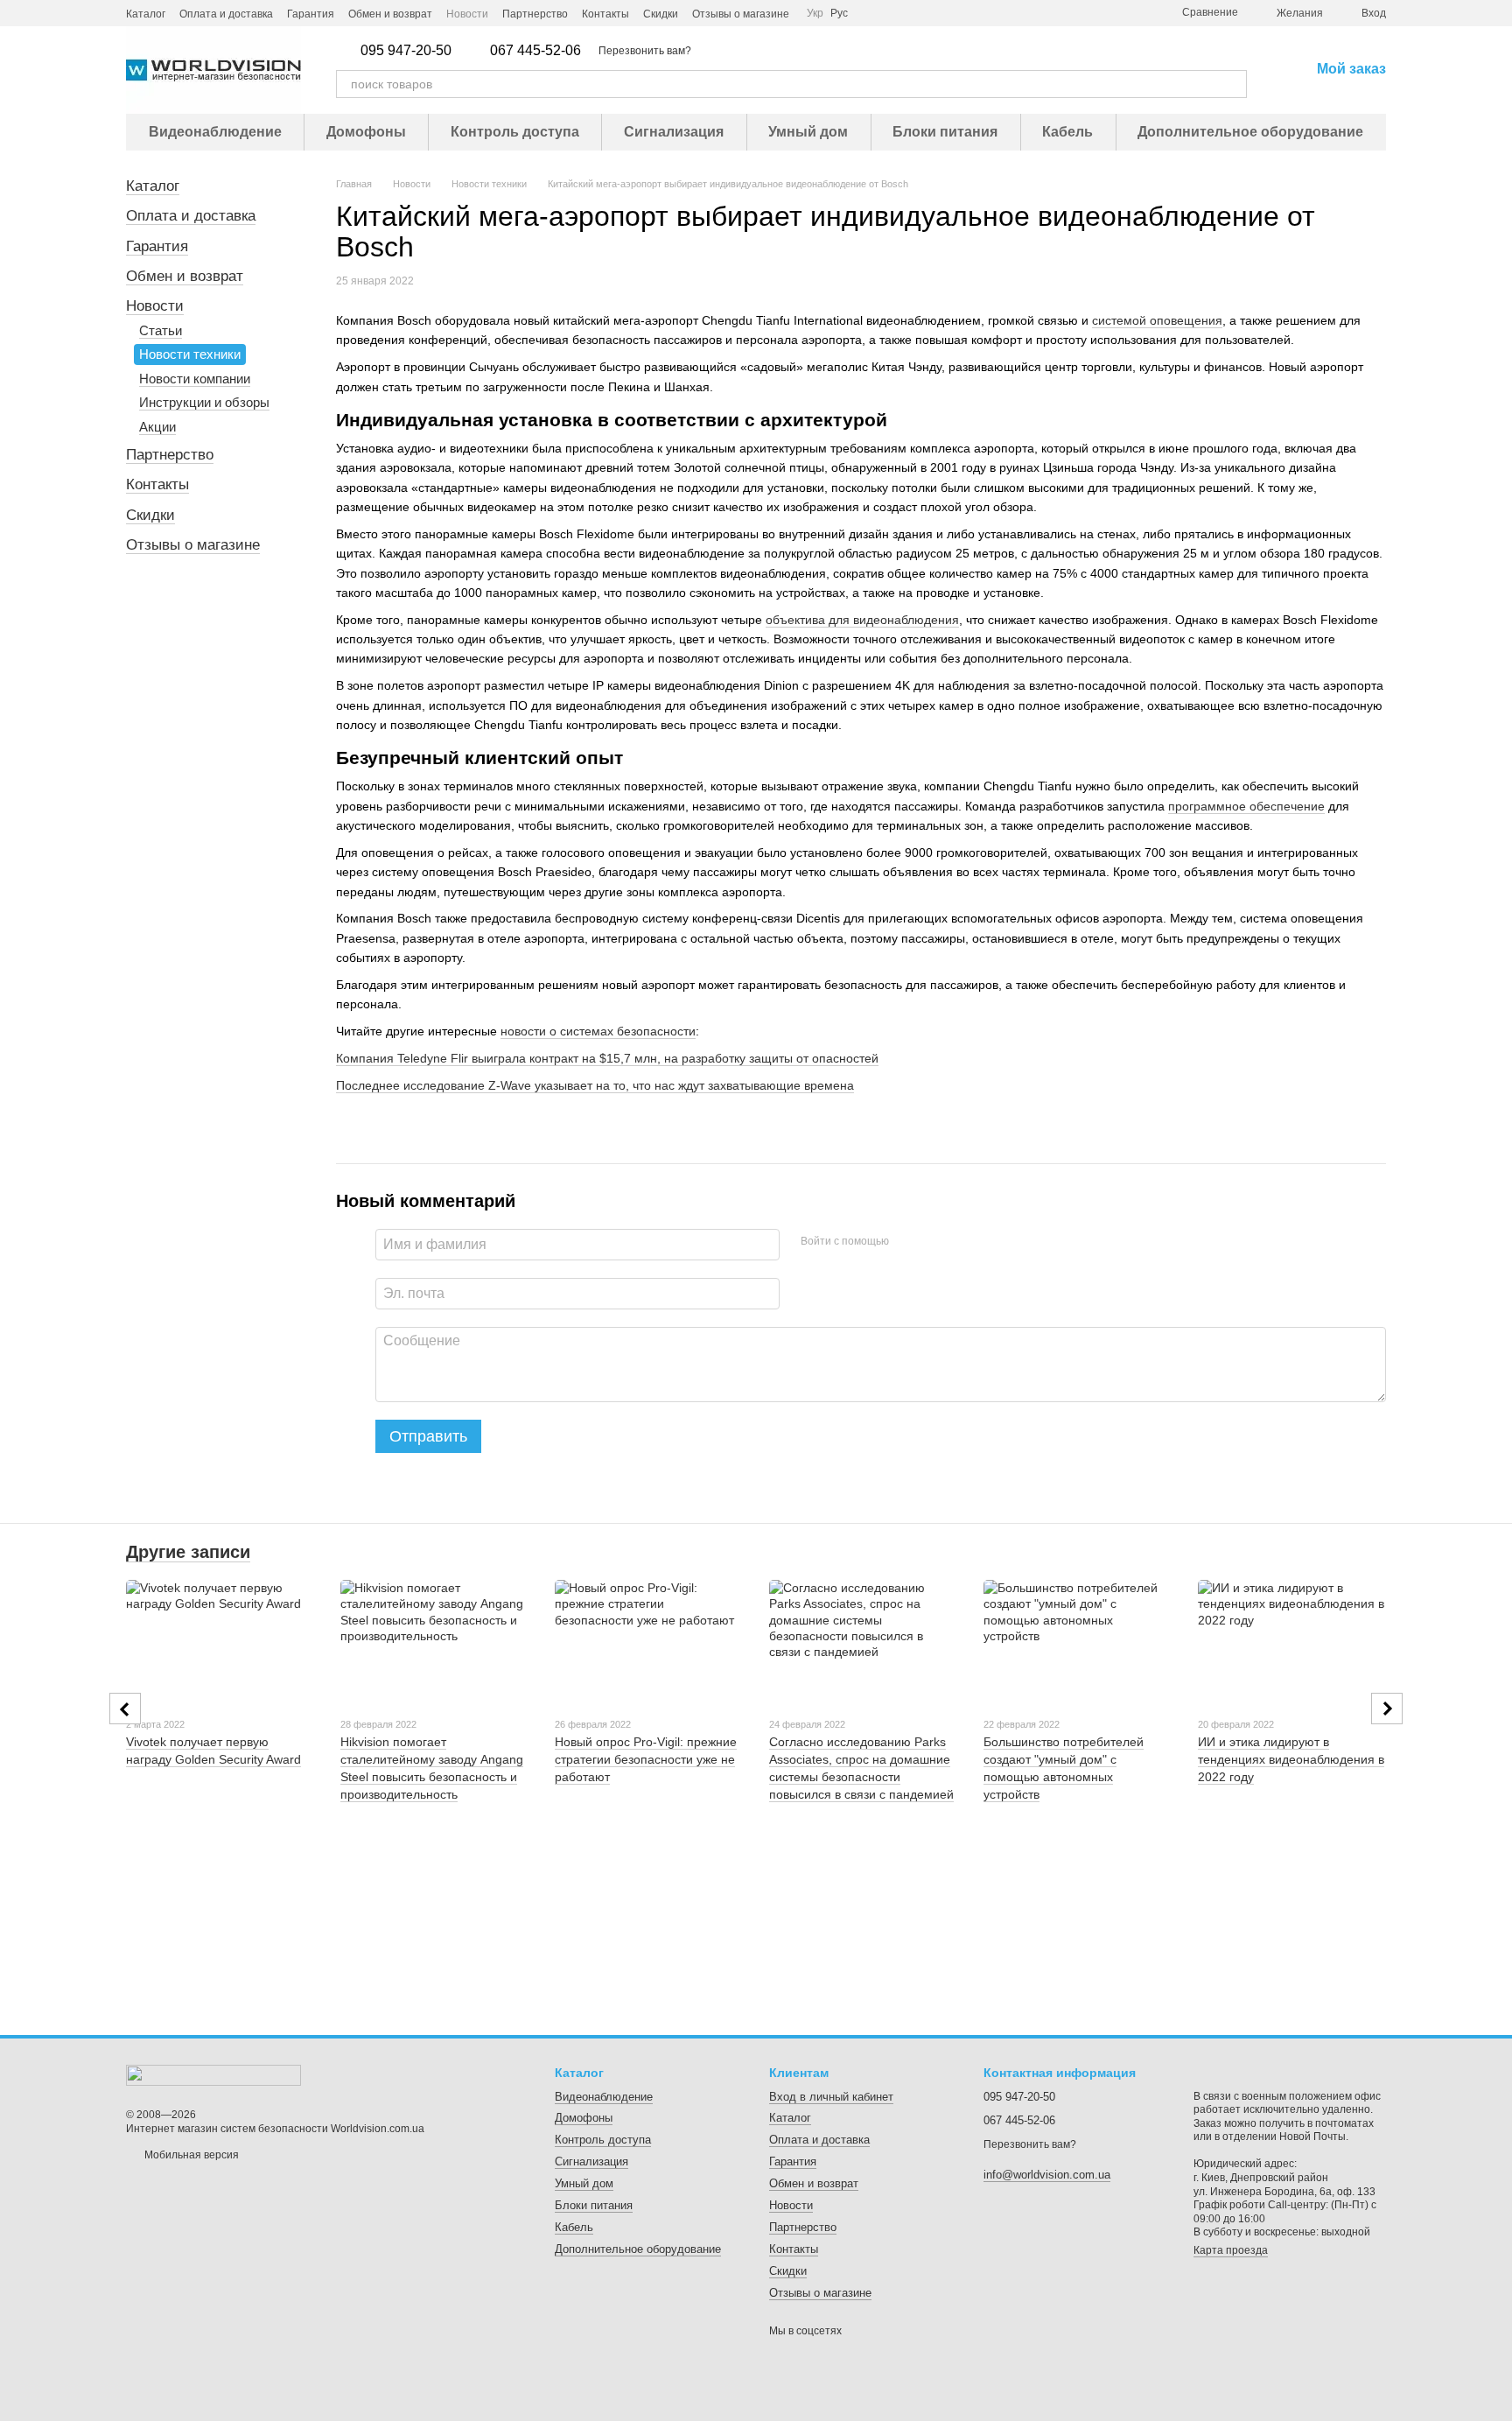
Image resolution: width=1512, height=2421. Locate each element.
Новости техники (190, 354)
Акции (157, 427)
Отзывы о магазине (741, 14)
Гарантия (311, 14)
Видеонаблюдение (215, 132)
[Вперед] (1387, 1709)
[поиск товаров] (1233, 84)
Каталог (146, 14)
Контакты (605, 14)
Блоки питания (945, 132)
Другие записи (188, 1552)
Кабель (1067, 132)
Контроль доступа (515, 132)
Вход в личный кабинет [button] (831, 2097)
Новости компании (195, 379)
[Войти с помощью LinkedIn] (964, 1242)
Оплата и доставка (226, 14)
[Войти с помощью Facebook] (908, 1242)
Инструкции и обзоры (204, 402)
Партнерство (535, 14)
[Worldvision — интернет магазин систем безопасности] (213, 2074)
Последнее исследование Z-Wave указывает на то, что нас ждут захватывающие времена (595, 1085)
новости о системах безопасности (598, 1031)
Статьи (161, 330)
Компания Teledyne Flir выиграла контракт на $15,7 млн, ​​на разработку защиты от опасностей (607, 1058)
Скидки (661, 14)
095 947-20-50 (406, 51)
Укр (815, 13)
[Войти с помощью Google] (936, 1242)
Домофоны (366, 132)
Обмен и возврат (390, 14)
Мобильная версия (190, 2155)
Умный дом (808, 132)
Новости (467, 14)
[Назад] (125, 1709)
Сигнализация (674, 132)
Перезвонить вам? (645, 51)
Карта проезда (1231, 2250)
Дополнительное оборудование (1250, 132)
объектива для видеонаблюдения (862, 620)
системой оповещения (1157, 320)
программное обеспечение (1246, 806)
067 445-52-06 (535, 51)
